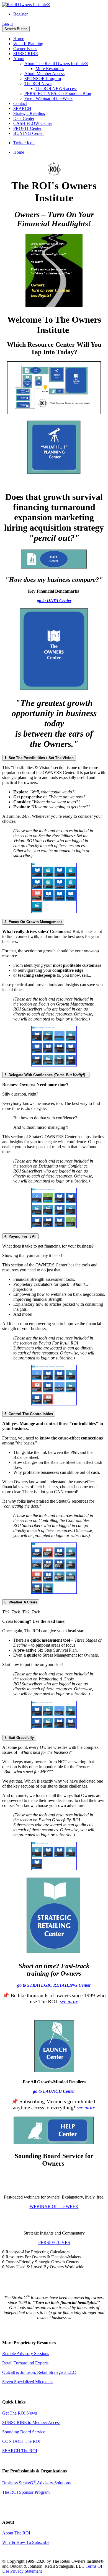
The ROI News (38, 83)
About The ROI (16, 2533)
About (19, 59)
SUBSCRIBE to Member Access (31, 2422)
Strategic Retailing (29, 113)
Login (7, 23)
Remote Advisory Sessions (26, 2353)
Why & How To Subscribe (26, 2542)
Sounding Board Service (24, 2432)
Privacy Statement (26, 2571)
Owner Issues (25, 49)
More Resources (50, 69)
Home (19, 39)
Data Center (24, 118)
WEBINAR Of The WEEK (54, 2206)
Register (20, 14)
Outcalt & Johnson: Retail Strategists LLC (39, 2372)
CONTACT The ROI (21, 2441)
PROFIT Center (27, 128)
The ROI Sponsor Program (26, 2492)
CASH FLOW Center (33, 123)
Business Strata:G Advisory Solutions (36, 2483)
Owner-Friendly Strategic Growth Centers (42, 2262)
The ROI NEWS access (56, 88)
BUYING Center (29, 133)
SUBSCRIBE (26, 54)
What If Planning (28, 44)
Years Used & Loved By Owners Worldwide (45, 2267)
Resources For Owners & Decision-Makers (44, 2257)
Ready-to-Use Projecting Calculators (38, 2252)
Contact (20, 103)
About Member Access (44, 74)
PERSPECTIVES (54, 2242)
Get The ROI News (20, 2413)
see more (69, 2002)
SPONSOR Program (43, 79)
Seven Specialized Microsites (28, 2382)
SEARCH (22, 108)
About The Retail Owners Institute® (56, 64)
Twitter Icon (24, 143)
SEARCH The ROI (20, 2451)
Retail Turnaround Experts (25, 2363)
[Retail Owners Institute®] (26, 5)
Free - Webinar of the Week (48, 98)
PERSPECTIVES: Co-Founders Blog (58, 93)
